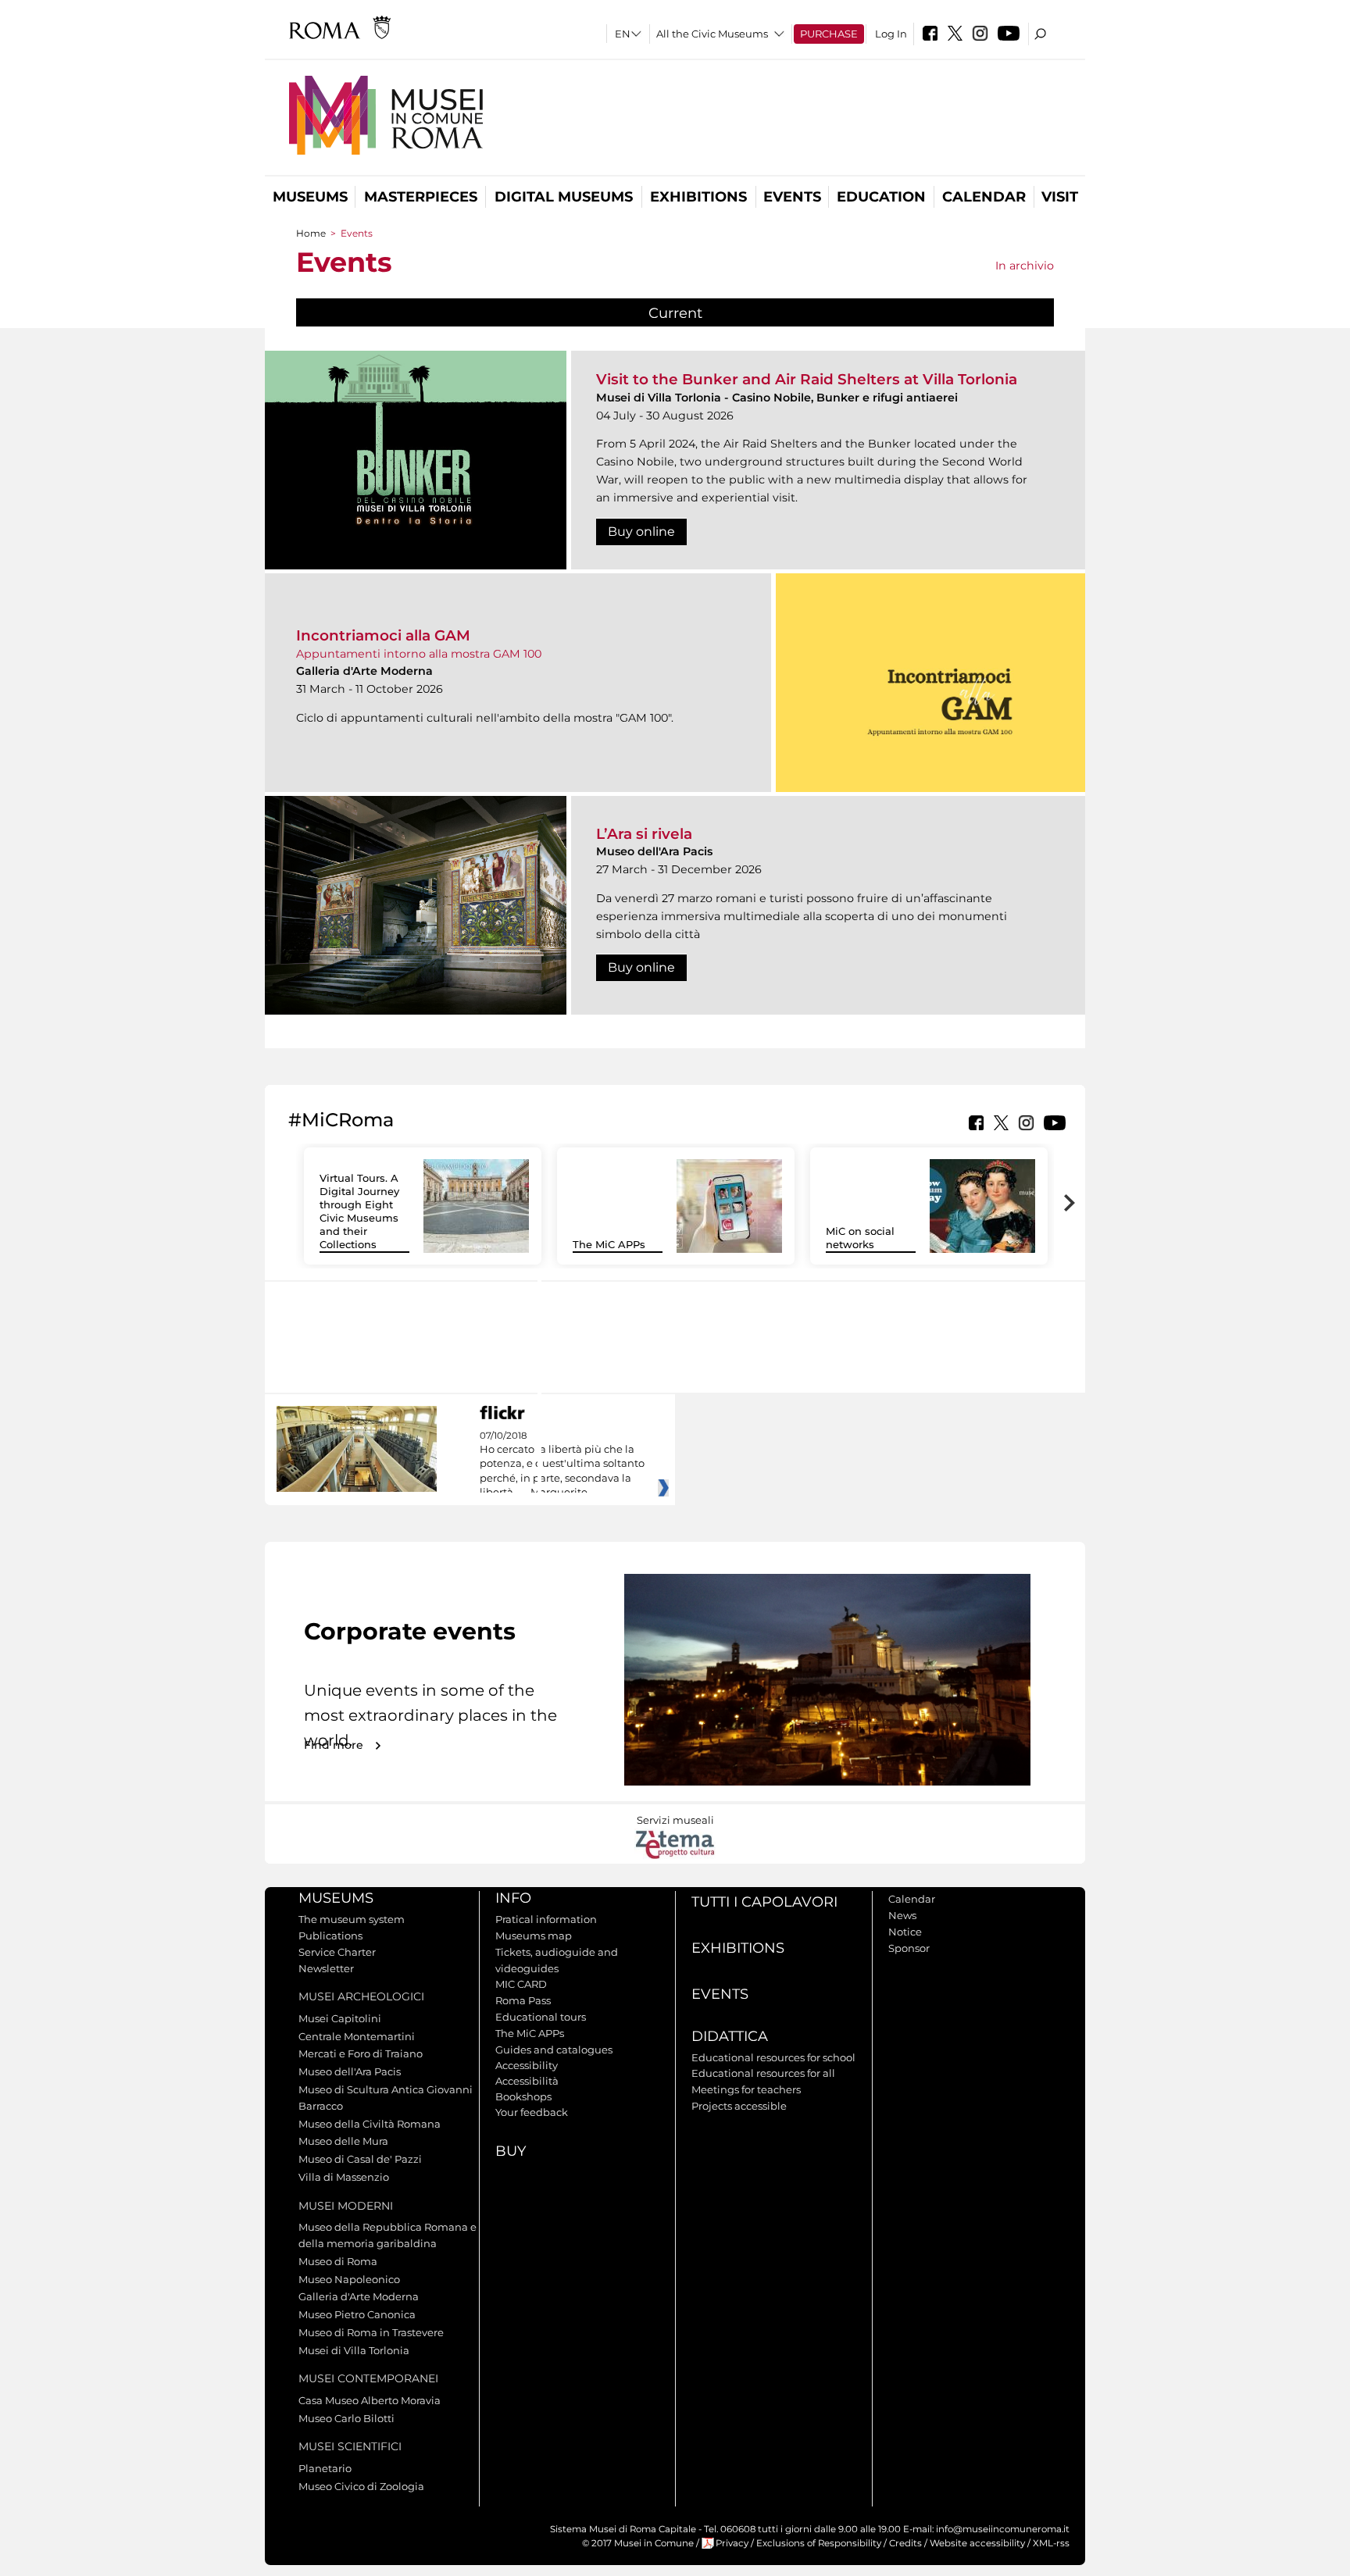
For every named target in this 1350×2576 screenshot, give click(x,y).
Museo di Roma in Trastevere (371, 2332)
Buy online (641, 532)
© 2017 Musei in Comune (638, 2543)
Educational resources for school (773, 2057)
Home (311, 233)
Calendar (984, 197)
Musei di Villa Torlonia (354, 2350)
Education (881, 197)
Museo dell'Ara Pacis (350, 2071)
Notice (905, 1932)
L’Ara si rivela (644, 834)
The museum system (352, 1919)
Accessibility (527, 2065)
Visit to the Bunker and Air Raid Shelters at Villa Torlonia (807, 379)
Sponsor (909, 1948)
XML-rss (1051, 2543)
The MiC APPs (609, 1244)
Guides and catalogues (554, 2050)
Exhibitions (698, 197)
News (902, 1915)
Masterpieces (421, 197)
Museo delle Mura (343, 2141)
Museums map (534, 1936)
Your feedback (532, 2112)
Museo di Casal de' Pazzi (360, 2159)
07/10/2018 (562, 1465)
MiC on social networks (860, 1238)
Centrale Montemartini (357, 2036)
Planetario (325, 2468)
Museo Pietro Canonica (357, 2314)
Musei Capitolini (340, 2018)
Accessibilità (527, 2081)
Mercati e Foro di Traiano (361, 2053)
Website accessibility (977, 2543)
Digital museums (564, 197)
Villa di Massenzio (344, 2177)
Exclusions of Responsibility (819, 2543)
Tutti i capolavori (764, 1902)
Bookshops (523, 2096)
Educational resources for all (763, 2073)
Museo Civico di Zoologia (361, 2486)
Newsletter (326, 1968)
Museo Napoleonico (349, 2279)
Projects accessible (739, 2106)
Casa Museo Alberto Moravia (370, 2400)
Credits (905, 2543)
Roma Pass (523, 2000)
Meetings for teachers (746, 2089)
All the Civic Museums (712, 34)
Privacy (732, 2543)
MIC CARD (521, 1984)
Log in (891, 34)
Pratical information (546, 1919)
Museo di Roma (338, 2261)
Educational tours (541, 2017)
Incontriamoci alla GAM (383, 635)
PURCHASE (829, 34)
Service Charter (337, 1952)
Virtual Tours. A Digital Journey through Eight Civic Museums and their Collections (359, 1211)
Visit (1060, 197)
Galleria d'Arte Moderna (359, 2296)
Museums (310, 197)
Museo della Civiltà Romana (370, 2124)
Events (792, 197)
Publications (330, 1936)
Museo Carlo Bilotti (346, 2418)
